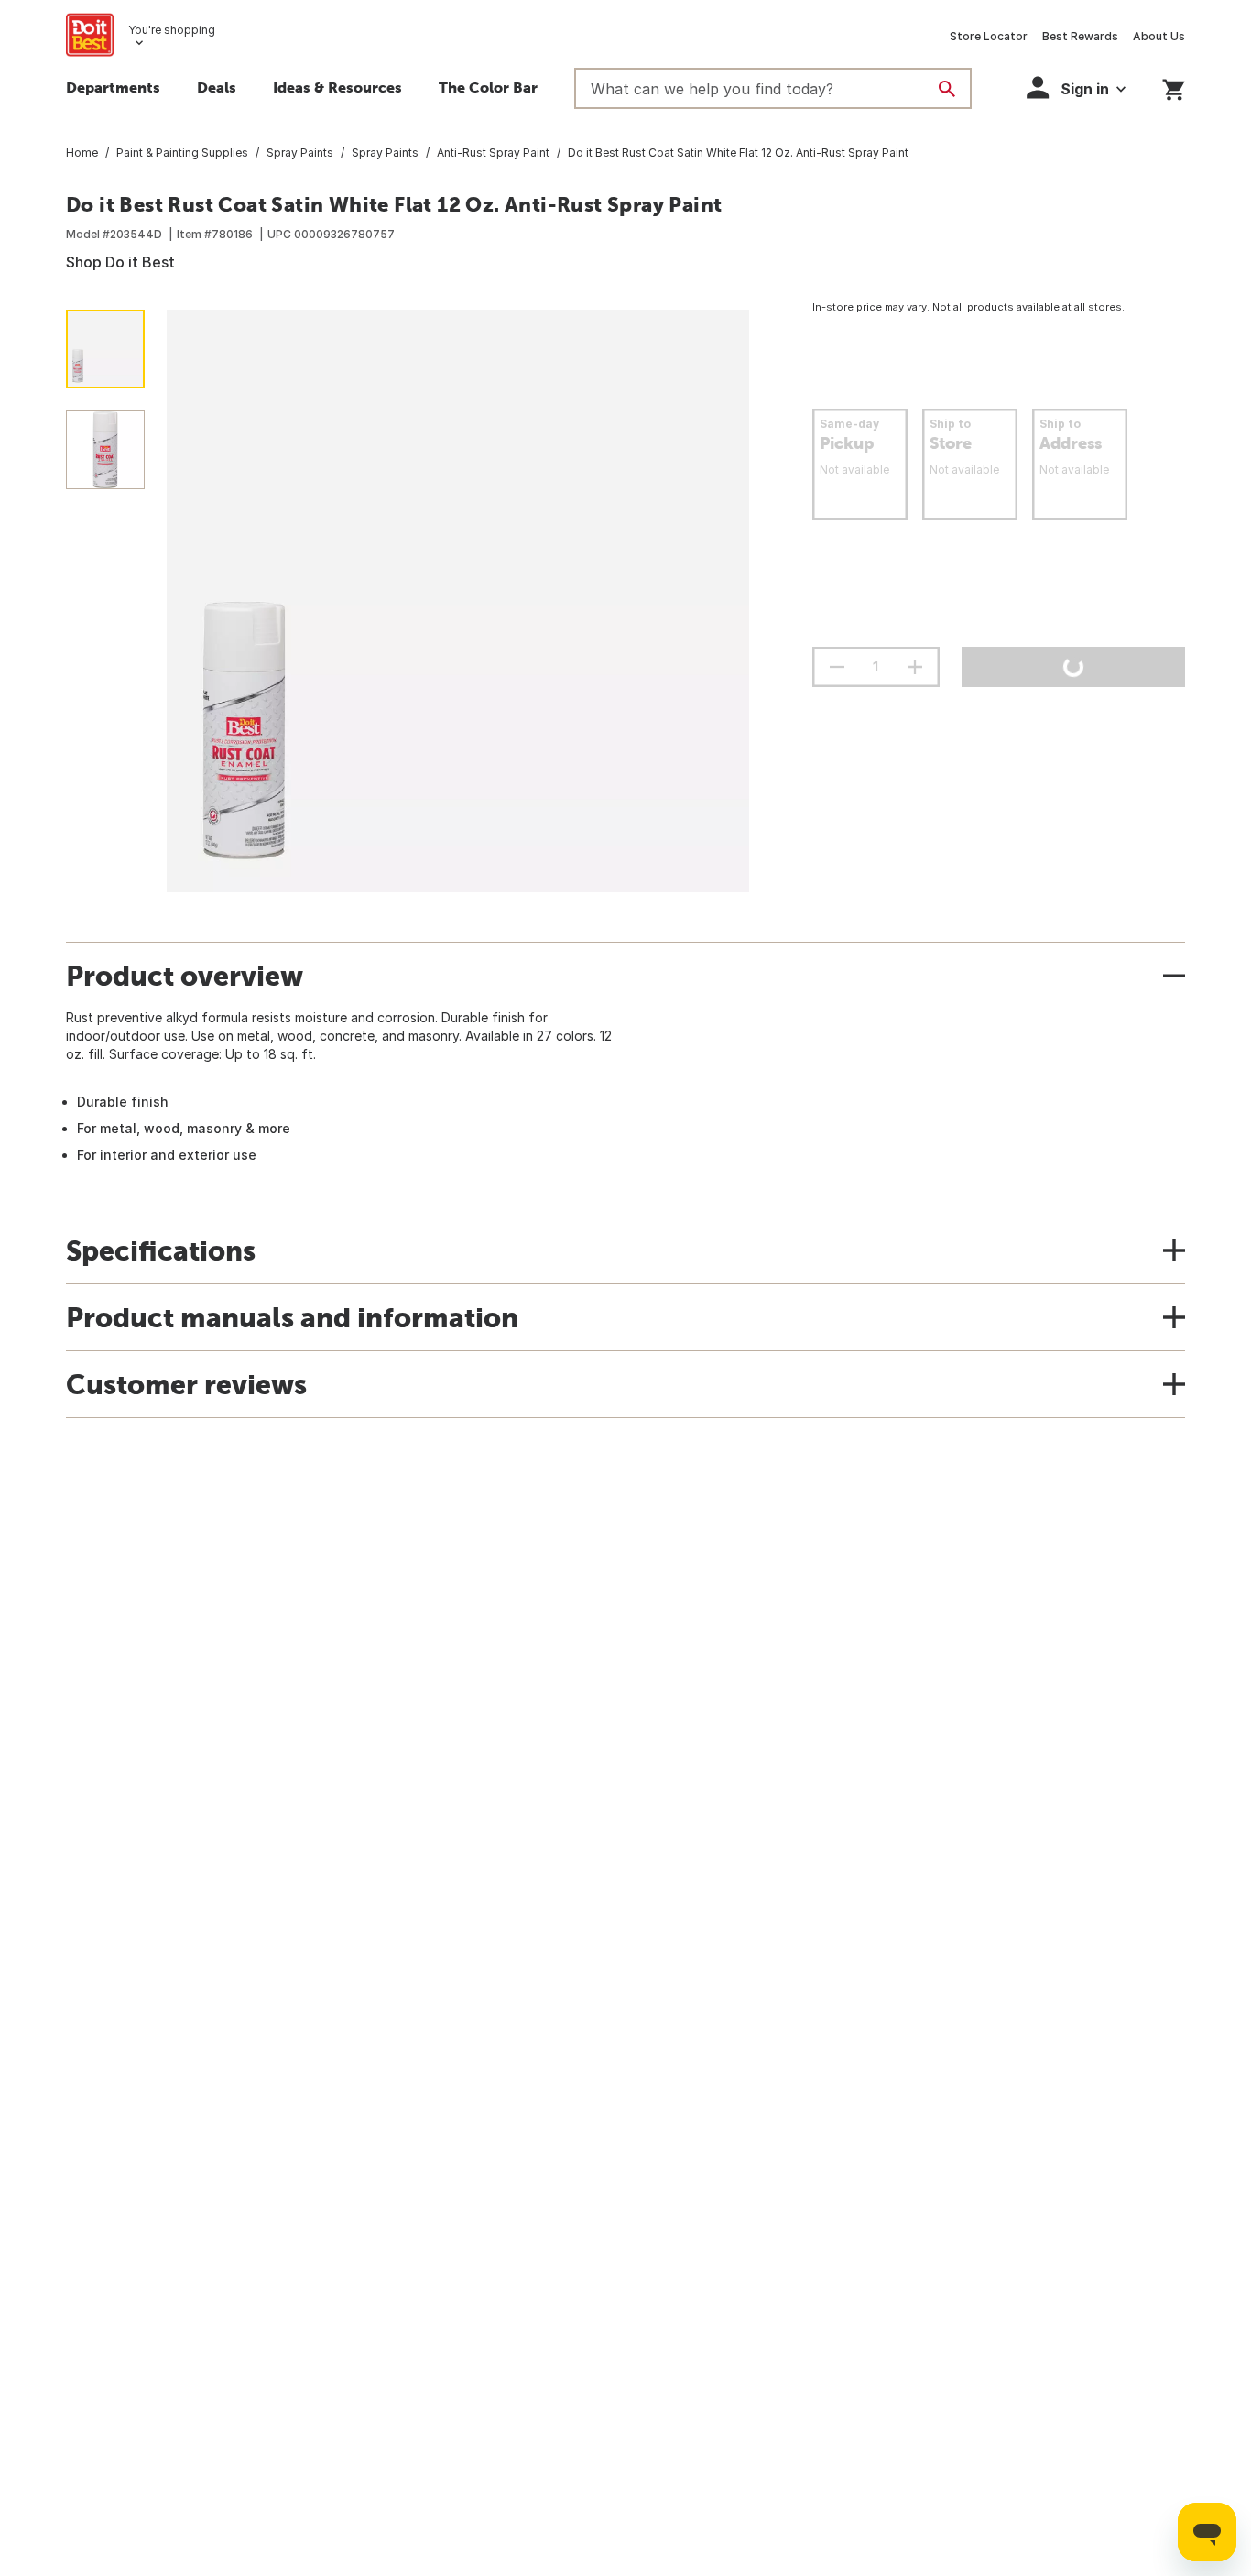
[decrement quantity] (837, 667)
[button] (1076, 87)
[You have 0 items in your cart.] (1174, 87)
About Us (1159, 36)
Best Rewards (1080, 36)
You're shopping (172, 30)
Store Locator (989, 36)
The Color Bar (488, 87)
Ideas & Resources (337, 87)
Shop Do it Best (120, 262)
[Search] (947, 89)
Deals (217, 87)
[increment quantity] (915, 667)
